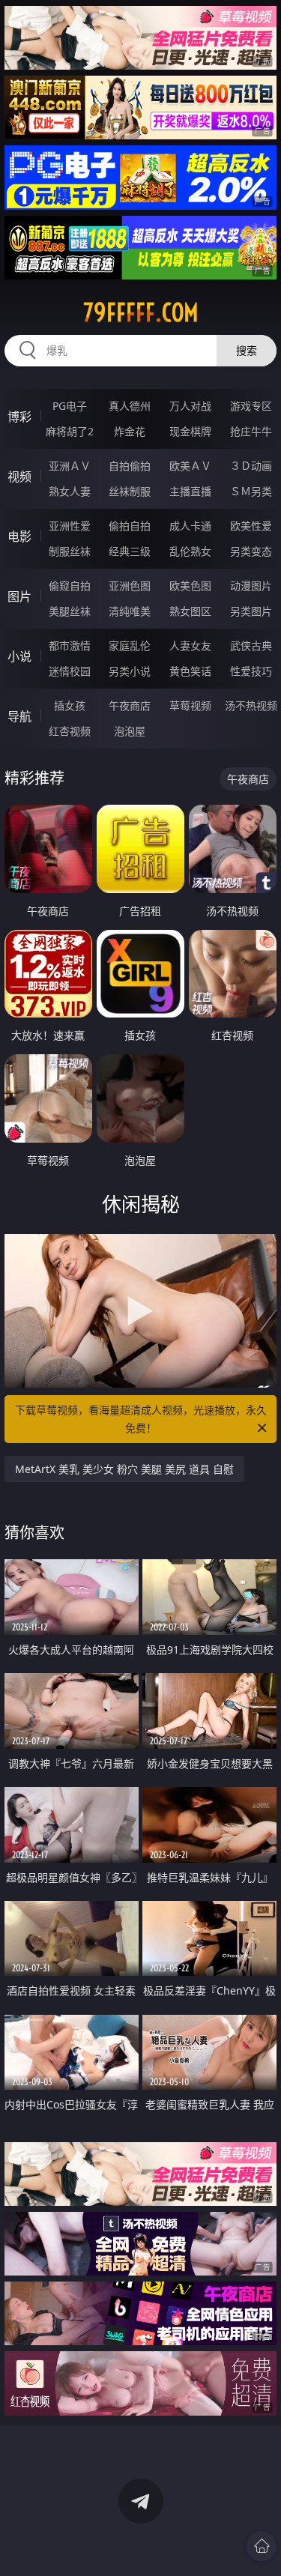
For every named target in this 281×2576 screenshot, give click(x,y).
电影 (19, 536)
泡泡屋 (130, 731)
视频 (19, 477)
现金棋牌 (190, 431)
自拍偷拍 (130, 466)
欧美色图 (190, 586)
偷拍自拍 (130, 526)
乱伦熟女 (190, 551)
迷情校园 (70, 671)
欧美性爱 (251, 526)
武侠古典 (251, 645)
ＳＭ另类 (251, 491)
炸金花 (130, 431)
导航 (19, 716)
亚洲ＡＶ (70, 466)
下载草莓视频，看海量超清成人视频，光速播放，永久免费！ (141, 1419)
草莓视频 (190, 705)
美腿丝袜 (70, 611)
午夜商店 (130, 705)
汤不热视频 (251, 705)
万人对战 (190, 406)
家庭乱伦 (130, 645)
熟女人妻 (70, 491)
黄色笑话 (190, 671)
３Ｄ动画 (251, 466)
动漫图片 (251, 586)
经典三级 (130, 551)
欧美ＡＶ (190, 466)
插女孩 (70, 705)
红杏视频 (70, 731)
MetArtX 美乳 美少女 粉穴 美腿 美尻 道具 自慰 (124, 1469)
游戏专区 (251, 406)
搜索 (247, 350)
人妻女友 (190, 645)
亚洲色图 (130, 586)
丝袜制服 (130, 491)
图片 (19, 596)
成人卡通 (190, 526)
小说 (19, 656)
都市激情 (70, 645)
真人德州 (130, 406)
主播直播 (190, 491)
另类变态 (251, 551)
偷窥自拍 (70, 586)
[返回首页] (262, 2546)
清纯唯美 (130, 611)
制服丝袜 (70, 551)
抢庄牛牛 (251, 431)
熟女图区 (190, 611)
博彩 (19, 417)
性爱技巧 (251, 671)
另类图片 (251, 611)
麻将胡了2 (70, 431)
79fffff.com (141, 312)
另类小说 (130, 671)
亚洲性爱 (70, 526)
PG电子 (70, 406)
